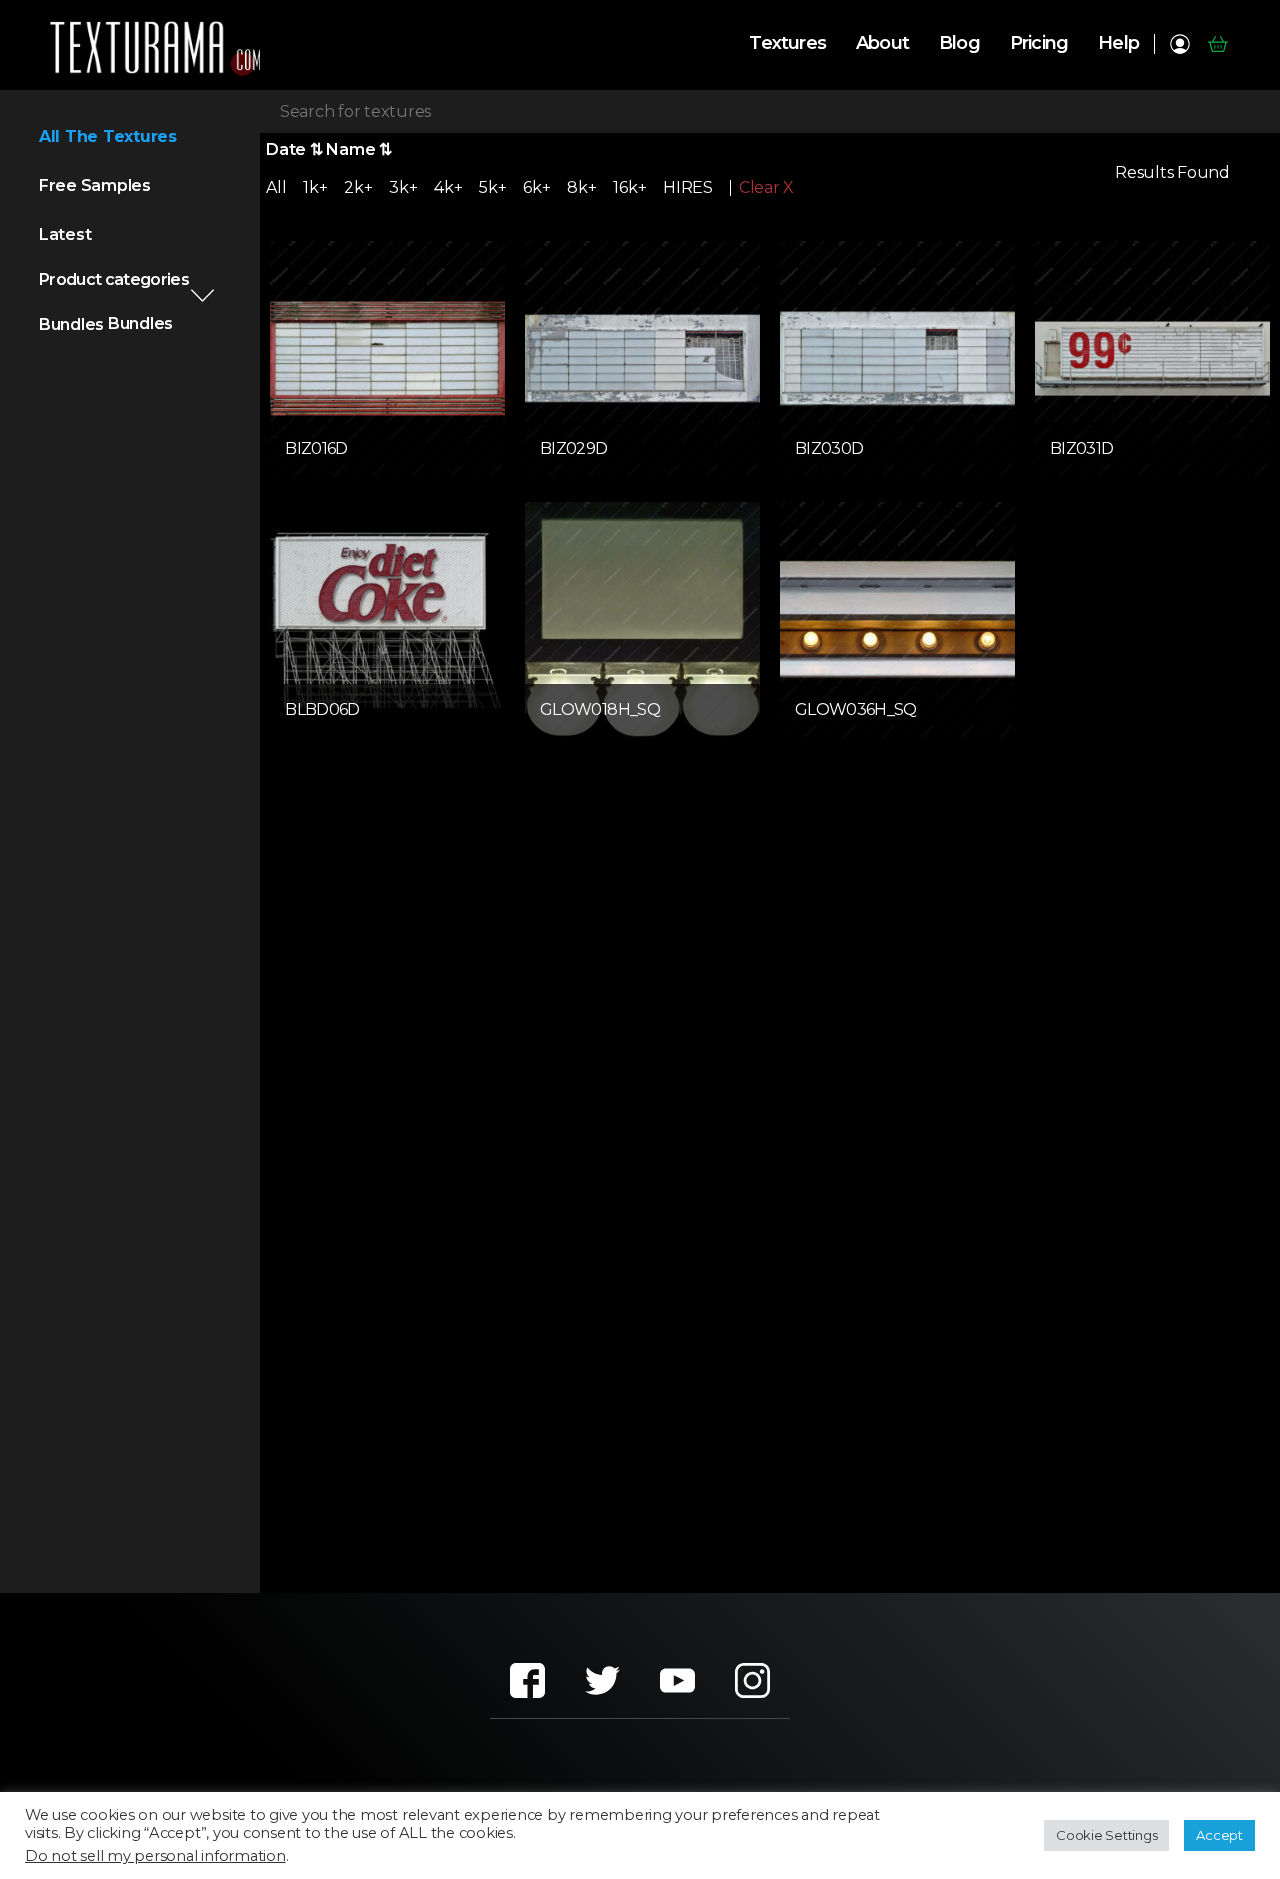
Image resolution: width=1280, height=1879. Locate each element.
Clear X (766, 188)
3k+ (403, 187)
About (882, 43)
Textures (787, 43)
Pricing (1039, 43)
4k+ (448, 187)
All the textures (108, 136)
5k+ (492, 187)
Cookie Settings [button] (1106, 1835)
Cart (1217, 44)
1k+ (315, 187)
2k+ (358, 187)
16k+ (629, 187)
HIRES (688, 187)
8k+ (581, 187)
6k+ (536, 187)
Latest (65, 234)
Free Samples (95, 185)
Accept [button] (1219, 1835)
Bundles (71, 324)
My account (1179, 44)
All (276, 187)
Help (1118, 43)
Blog (959, 43)
